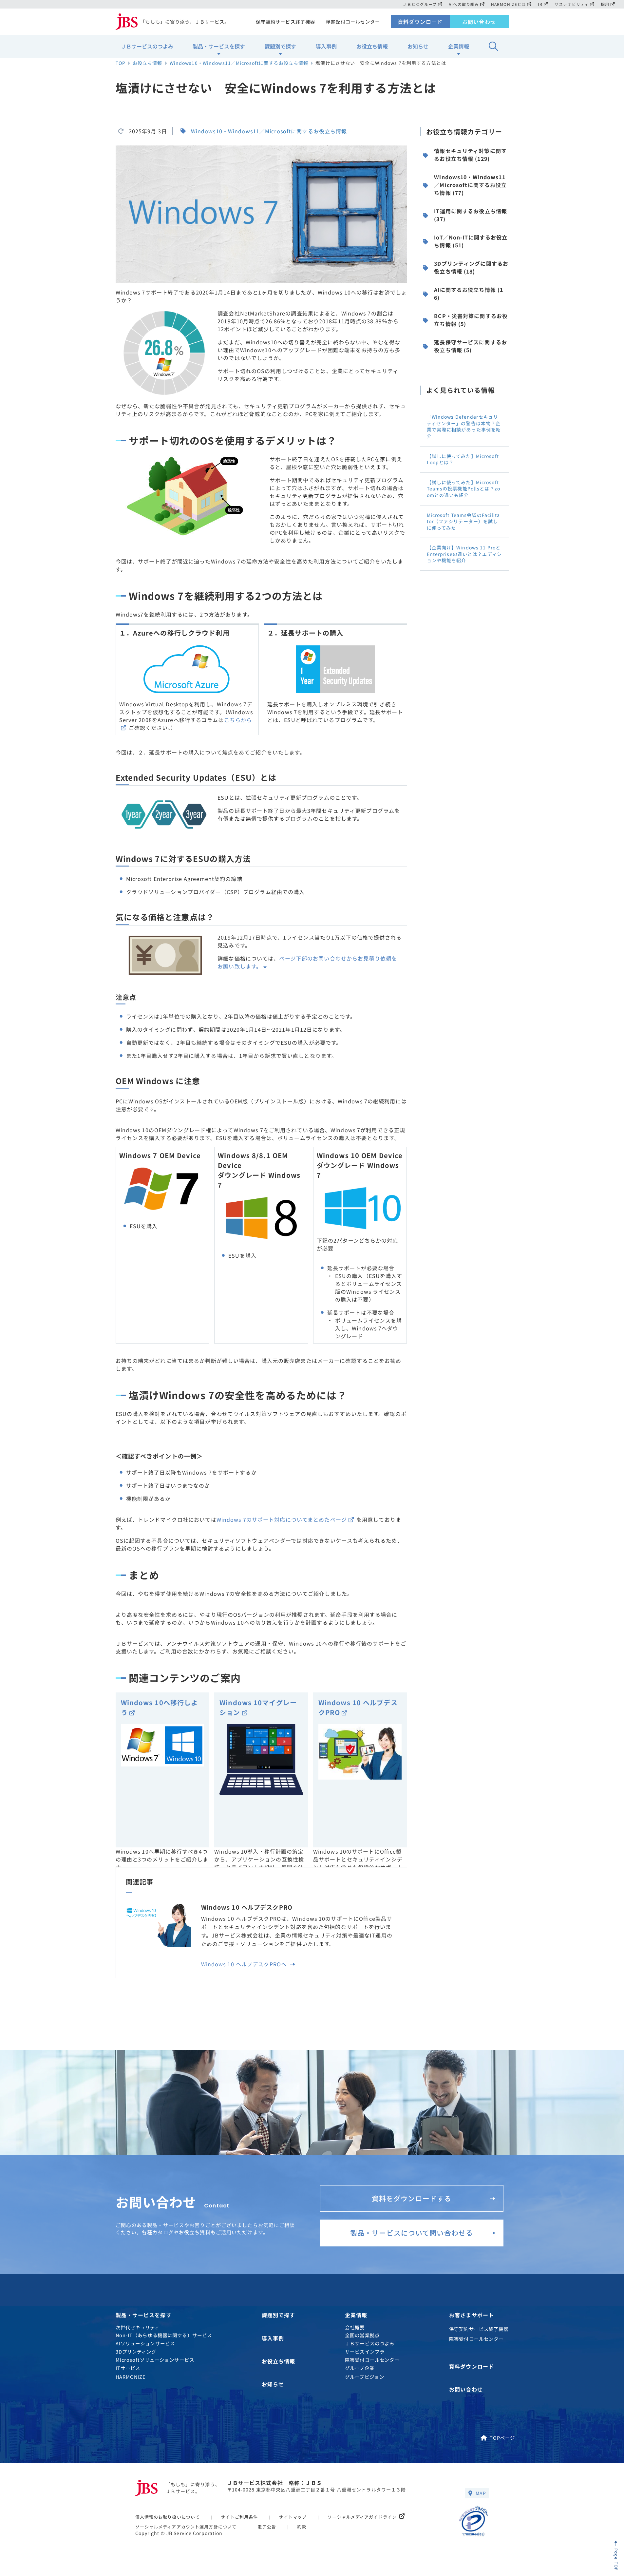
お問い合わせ (479, 22)
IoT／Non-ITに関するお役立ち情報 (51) (471, 241)
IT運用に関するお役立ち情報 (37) (471, 215)
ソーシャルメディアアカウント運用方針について (186, 2527)
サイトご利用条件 (239, 2517)
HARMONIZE (131, 2377)
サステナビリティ (572, 4)
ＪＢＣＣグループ (420, 4)
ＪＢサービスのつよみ (147, 46)
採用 (605, 4)
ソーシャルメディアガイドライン (362, 2517)
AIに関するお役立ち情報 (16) (469, 294)
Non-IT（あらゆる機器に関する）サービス (164, 2335)
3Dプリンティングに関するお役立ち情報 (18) (471, 267)
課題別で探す (280, 46)
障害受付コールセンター (353, 22)
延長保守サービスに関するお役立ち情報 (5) (471, 346)
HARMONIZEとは (508, 4)
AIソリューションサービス (145, 2343)
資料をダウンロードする (412, 2198)
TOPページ (502, 2438)
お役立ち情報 (372, 46)
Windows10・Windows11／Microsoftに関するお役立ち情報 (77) (470, 185)
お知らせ (418, 46)
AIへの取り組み (464, 4)
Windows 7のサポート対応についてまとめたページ (282, 1519)
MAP (481, 2493)
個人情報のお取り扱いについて (168, 2517)
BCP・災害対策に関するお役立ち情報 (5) (471, 320)
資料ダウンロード (420, 22)
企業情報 (459, 46)
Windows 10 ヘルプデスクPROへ (245, 1964)
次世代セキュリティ (138, 2327)
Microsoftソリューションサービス (155, 2360)
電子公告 (267, 2527)
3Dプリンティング (136, 2351)
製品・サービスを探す (219, 46)
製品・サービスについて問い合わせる (412, 2233)
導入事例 (326, 46)
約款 (302, 2527)
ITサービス (128, 2368)
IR (540, 4)
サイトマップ (293, 2517)
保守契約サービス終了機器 (285, 22)
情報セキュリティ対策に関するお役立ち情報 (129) (470, 155)
